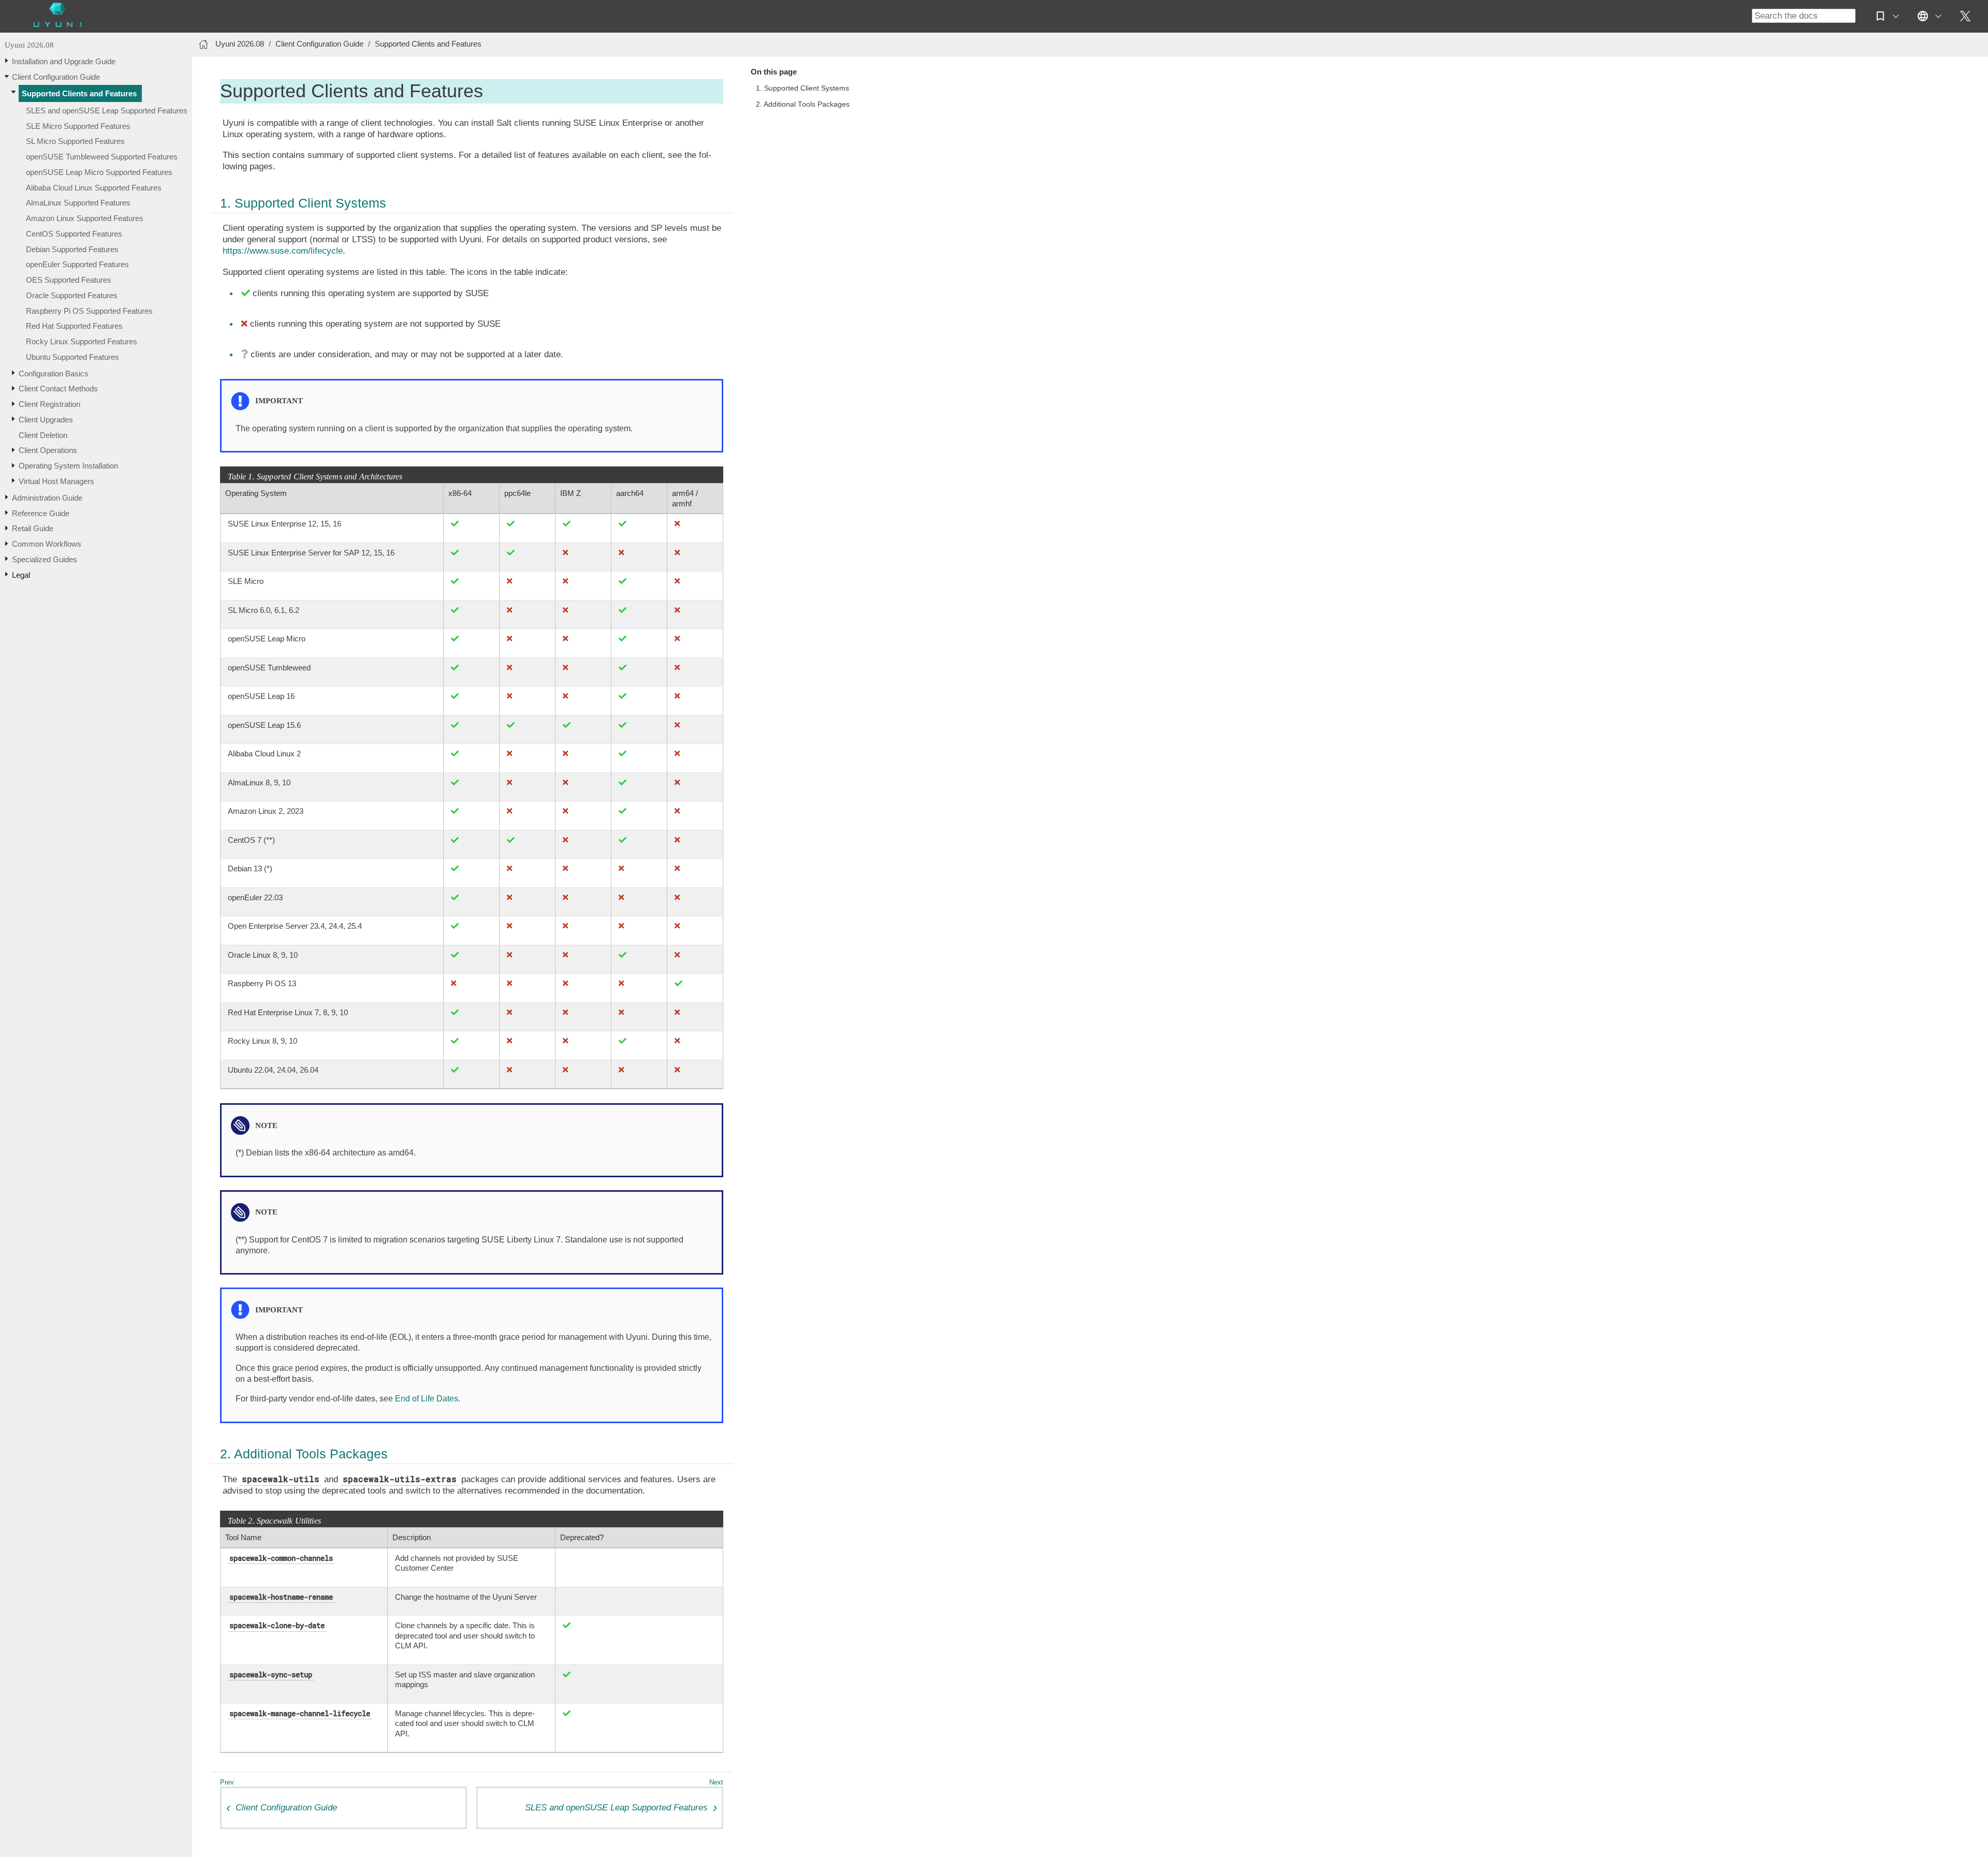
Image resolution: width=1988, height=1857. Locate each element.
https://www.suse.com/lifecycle (283, 251)
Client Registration (49, 404)
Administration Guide (47, 498)
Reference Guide (41, 513)
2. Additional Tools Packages (803, 104)
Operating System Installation (68, 466)
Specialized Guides (45, 559)
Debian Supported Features (72, 249)
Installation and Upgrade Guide (64, 61)
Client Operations (48, 451)
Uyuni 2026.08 (29, 45)
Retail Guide (33, 529)
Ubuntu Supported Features (72, 357)
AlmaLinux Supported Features (78, 203)
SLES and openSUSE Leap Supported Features (107, 111)
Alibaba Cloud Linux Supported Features (94, 188)
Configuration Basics (54, 374)
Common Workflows (47, 544)
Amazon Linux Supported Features (85, 218)
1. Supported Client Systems (802, 88)
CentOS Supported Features (74, 234)
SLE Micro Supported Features (78, 126)
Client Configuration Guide (56, 77)
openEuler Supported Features (77, 265)
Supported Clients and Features (79, 94)
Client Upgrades (46, 420)
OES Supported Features (69, 280)
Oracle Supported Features (72, 295)
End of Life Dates (427, 1399)
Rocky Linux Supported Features (82, 341)
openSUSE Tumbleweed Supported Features (102, 157)
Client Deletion (43, 435)
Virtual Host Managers (56, 481)
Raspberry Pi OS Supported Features (89, 311)
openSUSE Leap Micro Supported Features (99, 172)
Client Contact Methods (58, 389)
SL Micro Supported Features (75, 142)
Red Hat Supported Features (74, 326)
